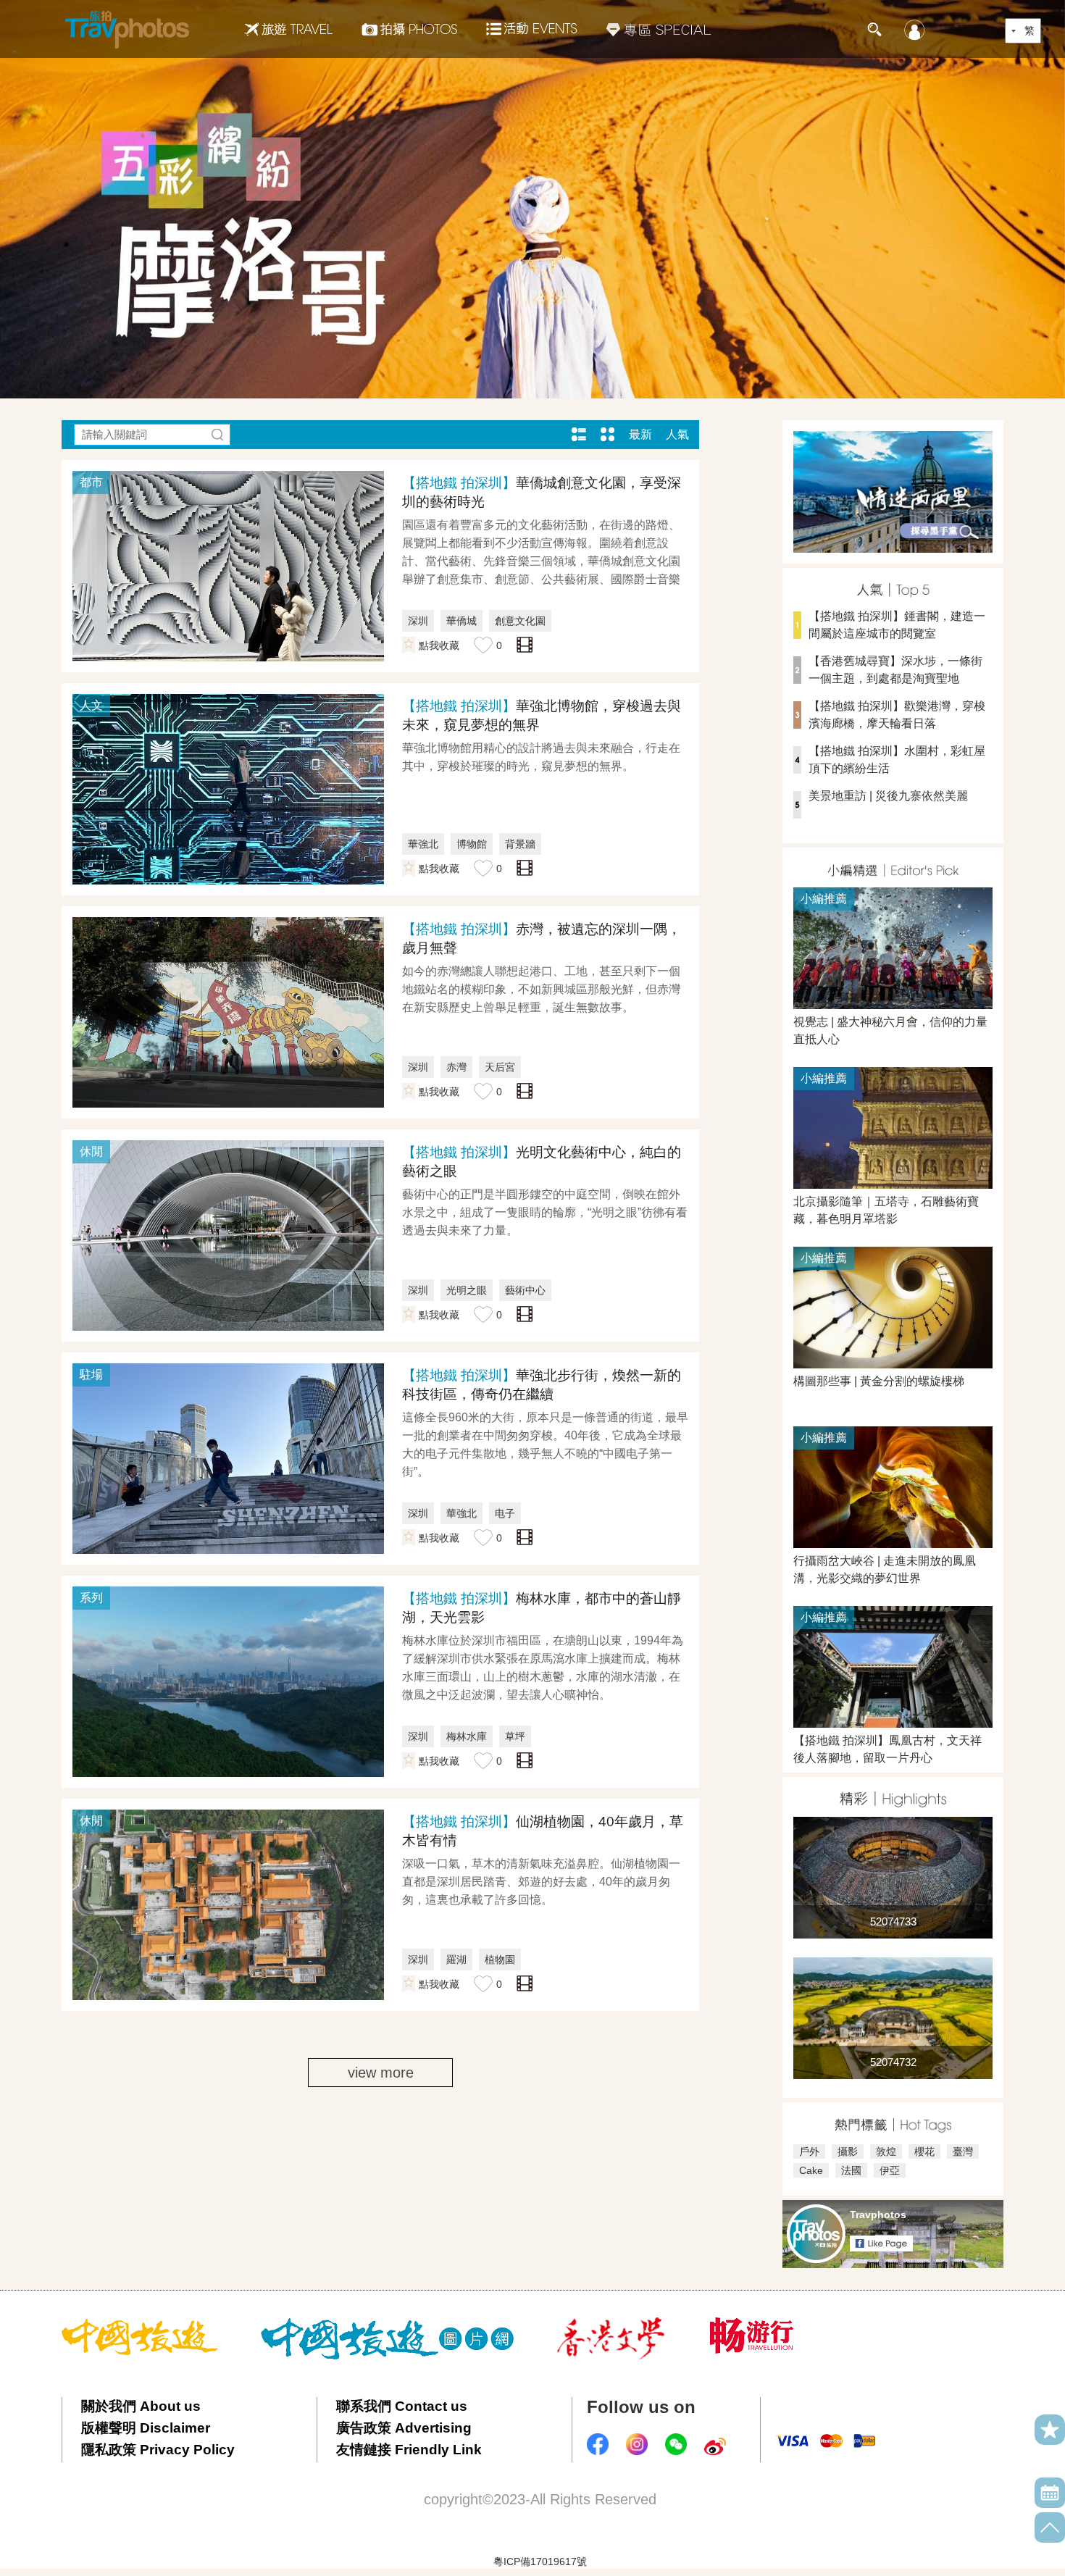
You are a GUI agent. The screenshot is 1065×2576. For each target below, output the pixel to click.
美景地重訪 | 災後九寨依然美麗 (888, 796)
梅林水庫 (467, 1736)
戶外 (809, 2151)
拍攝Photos (409, 29)
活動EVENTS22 (532, 23)
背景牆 (520, 844)
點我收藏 (439, 645)
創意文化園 (520, 621)
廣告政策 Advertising (404, 2428)
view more (381, 2073)
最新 (640, 434)
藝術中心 (525, 1290)
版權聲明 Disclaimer (146, 2428)
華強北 (423, 844)
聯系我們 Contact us (402, 2406)
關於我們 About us (141, 2406)
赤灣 (456, 1067)
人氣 (677, 434)
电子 (505, 1513)
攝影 (848, 2151)
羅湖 (456, 1960)
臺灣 (963, 2151)
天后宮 (500, 1067)
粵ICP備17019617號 (540, 2562)
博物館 (472, 844)
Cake (811, 2170)
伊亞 (890, 2170)
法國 (851, 2170)
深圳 (418, 621)
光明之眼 (467, 1290)
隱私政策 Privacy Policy (158, 2450)
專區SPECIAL (659, 29)
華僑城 (461, 621)
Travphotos (878, 2215)
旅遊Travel (288, 29)
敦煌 (886, 2151)
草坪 (515, 1736)
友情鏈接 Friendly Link (409, 2450)
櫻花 (924, 2151)
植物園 (500, 1960)
